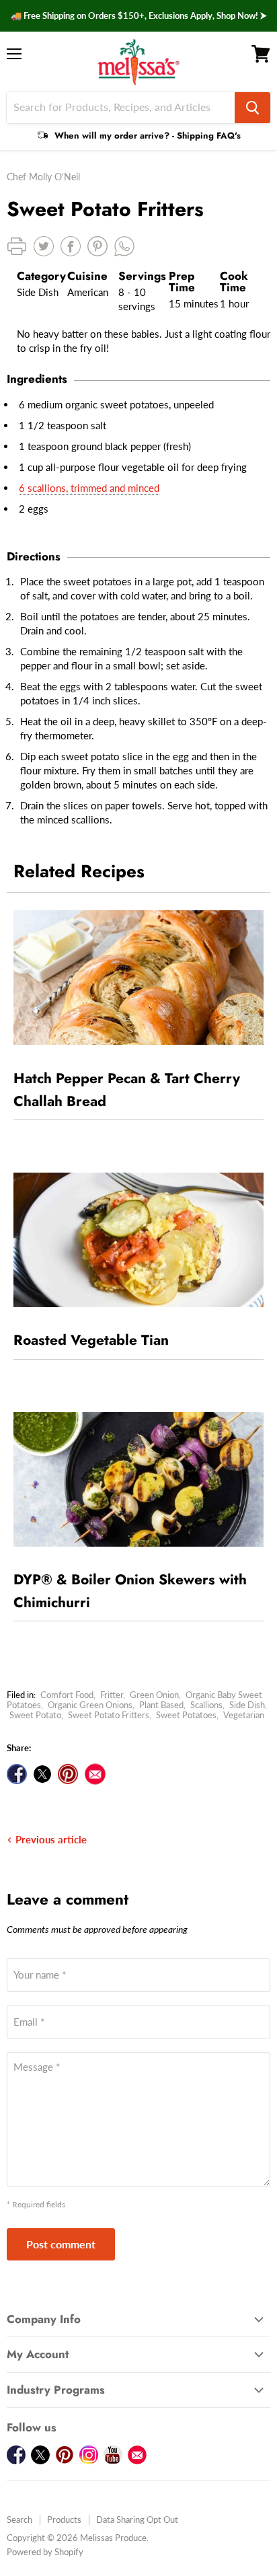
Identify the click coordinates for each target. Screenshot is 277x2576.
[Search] (252, 108)
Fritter (112, 1695)
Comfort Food (67, 1695)
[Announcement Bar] (138, 16)
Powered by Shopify (45, 2552)
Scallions (206, 1705)
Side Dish (247, 1705)
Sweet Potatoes (186, 1715)
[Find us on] (95, 1774)
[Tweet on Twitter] (42, 1774)
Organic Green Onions (90, 1705)
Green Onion (154, 1695)
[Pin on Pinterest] (68, 1774)
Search (19, 2519)
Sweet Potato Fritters (109, 1715)
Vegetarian (244, 1715)
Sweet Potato (35, 1715)
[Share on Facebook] (17, 1774)
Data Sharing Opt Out (137, 2519)
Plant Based (161, 1705)
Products (64, 2519)
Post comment (61, 2244)
